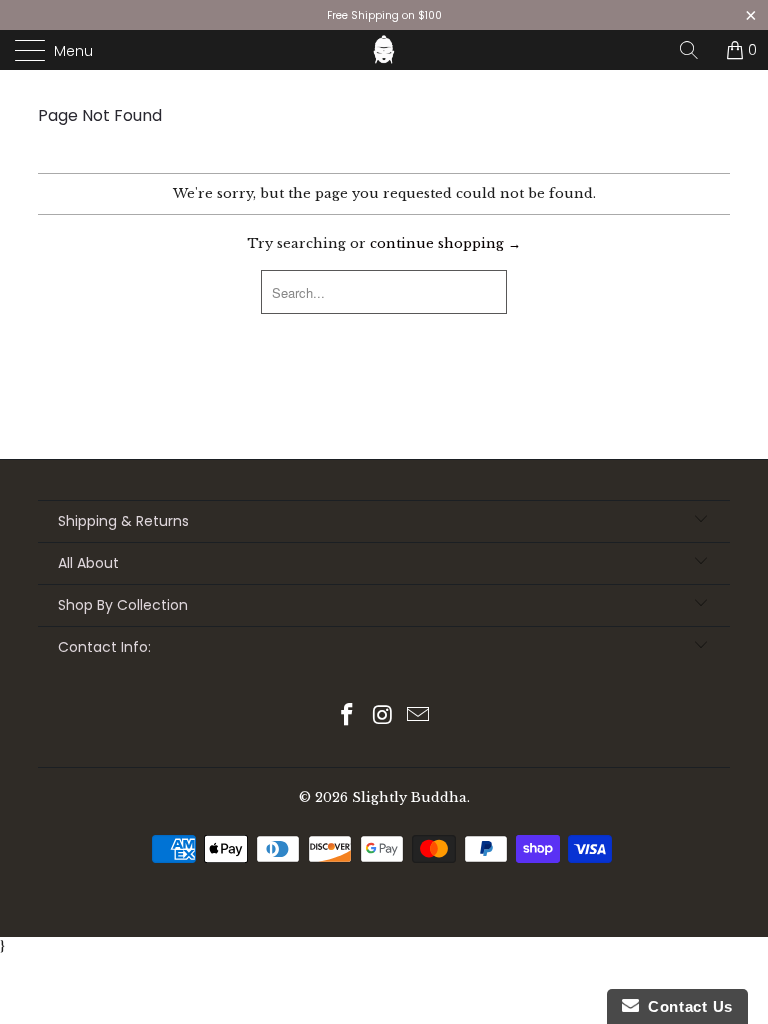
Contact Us (686, 1006)
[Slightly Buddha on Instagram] (383, 716)
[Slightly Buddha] (384, 50)
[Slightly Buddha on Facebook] (347, 716)
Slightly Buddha (409, 797)
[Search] (696, 50)
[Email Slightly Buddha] (419, 716)
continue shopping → (445, 243)
